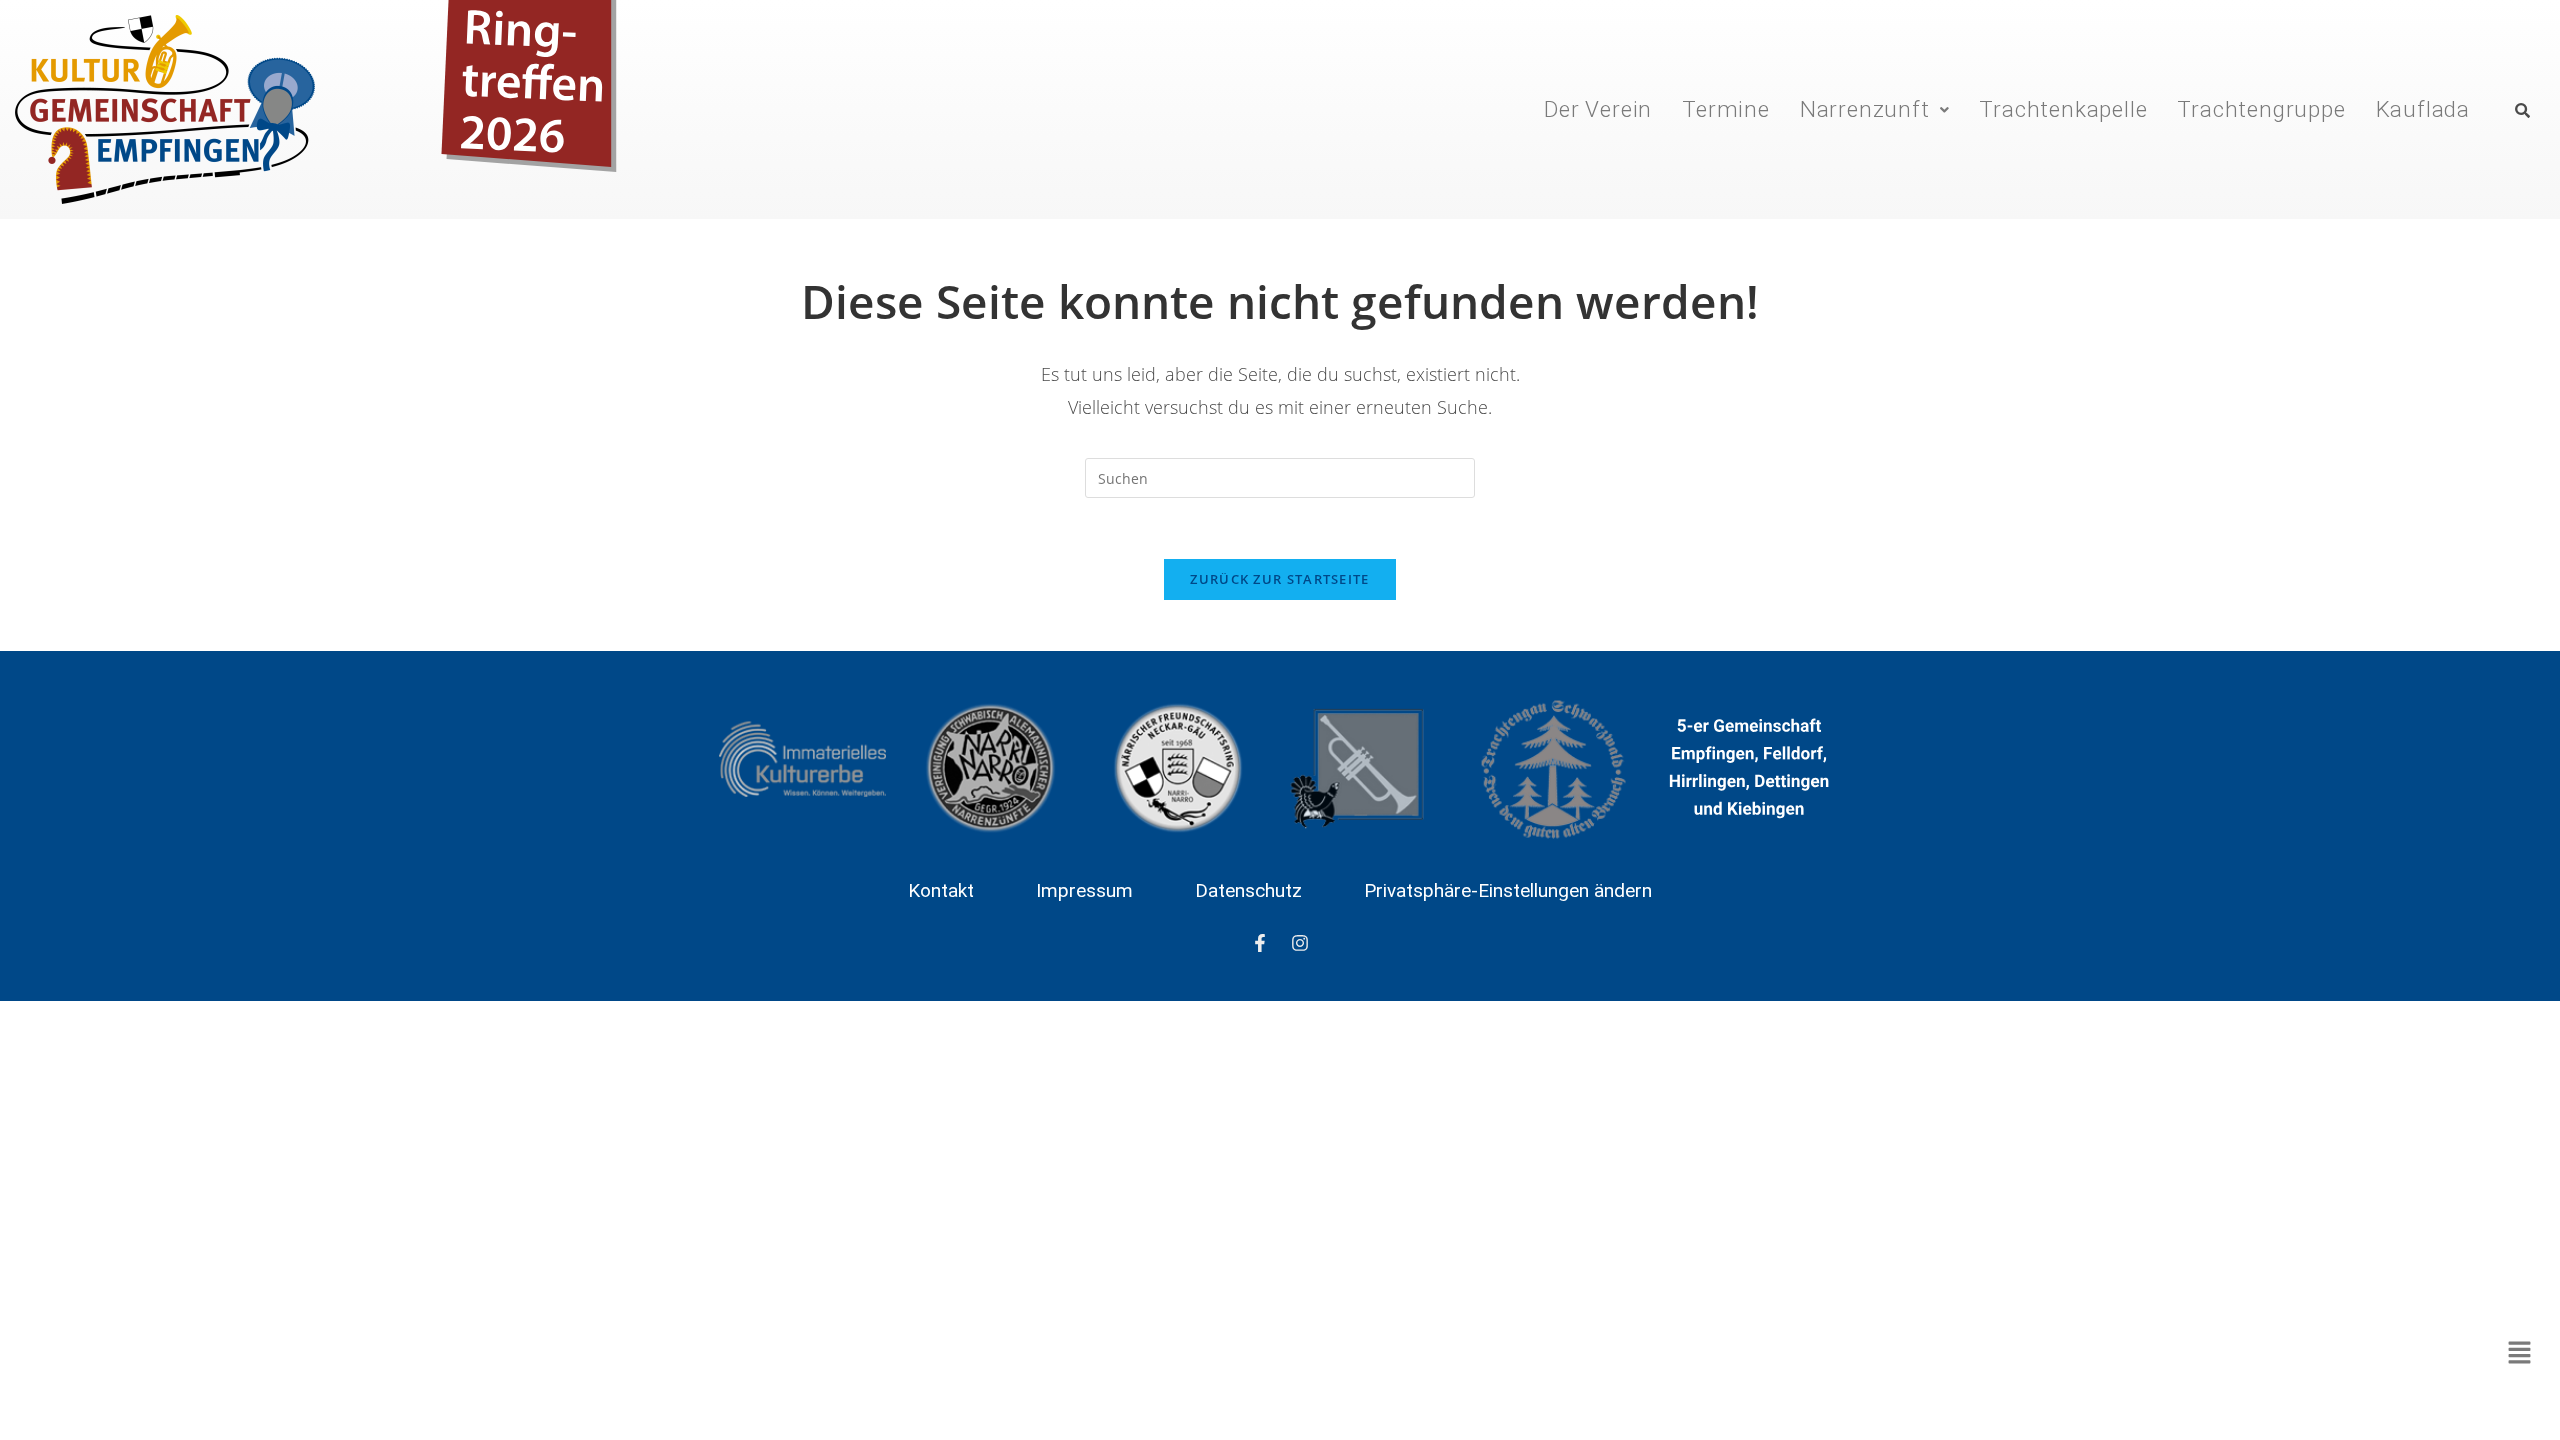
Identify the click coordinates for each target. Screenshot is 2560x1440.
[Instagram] (1300, 943)
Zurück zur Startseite (1279, 579)
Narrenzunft (1865, 109)
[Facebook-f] (1260, 943)
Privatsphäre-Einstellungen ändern (1508, 890)
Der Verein (1598, 109)
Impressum (1084, 890)
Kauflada (2423, 109)
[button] (1875, 109)
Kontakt (941, 890)
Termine (1726, 109)
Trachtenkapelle (2063, 109)
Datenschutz (1248, 890)
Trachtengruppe (2261, 109)
